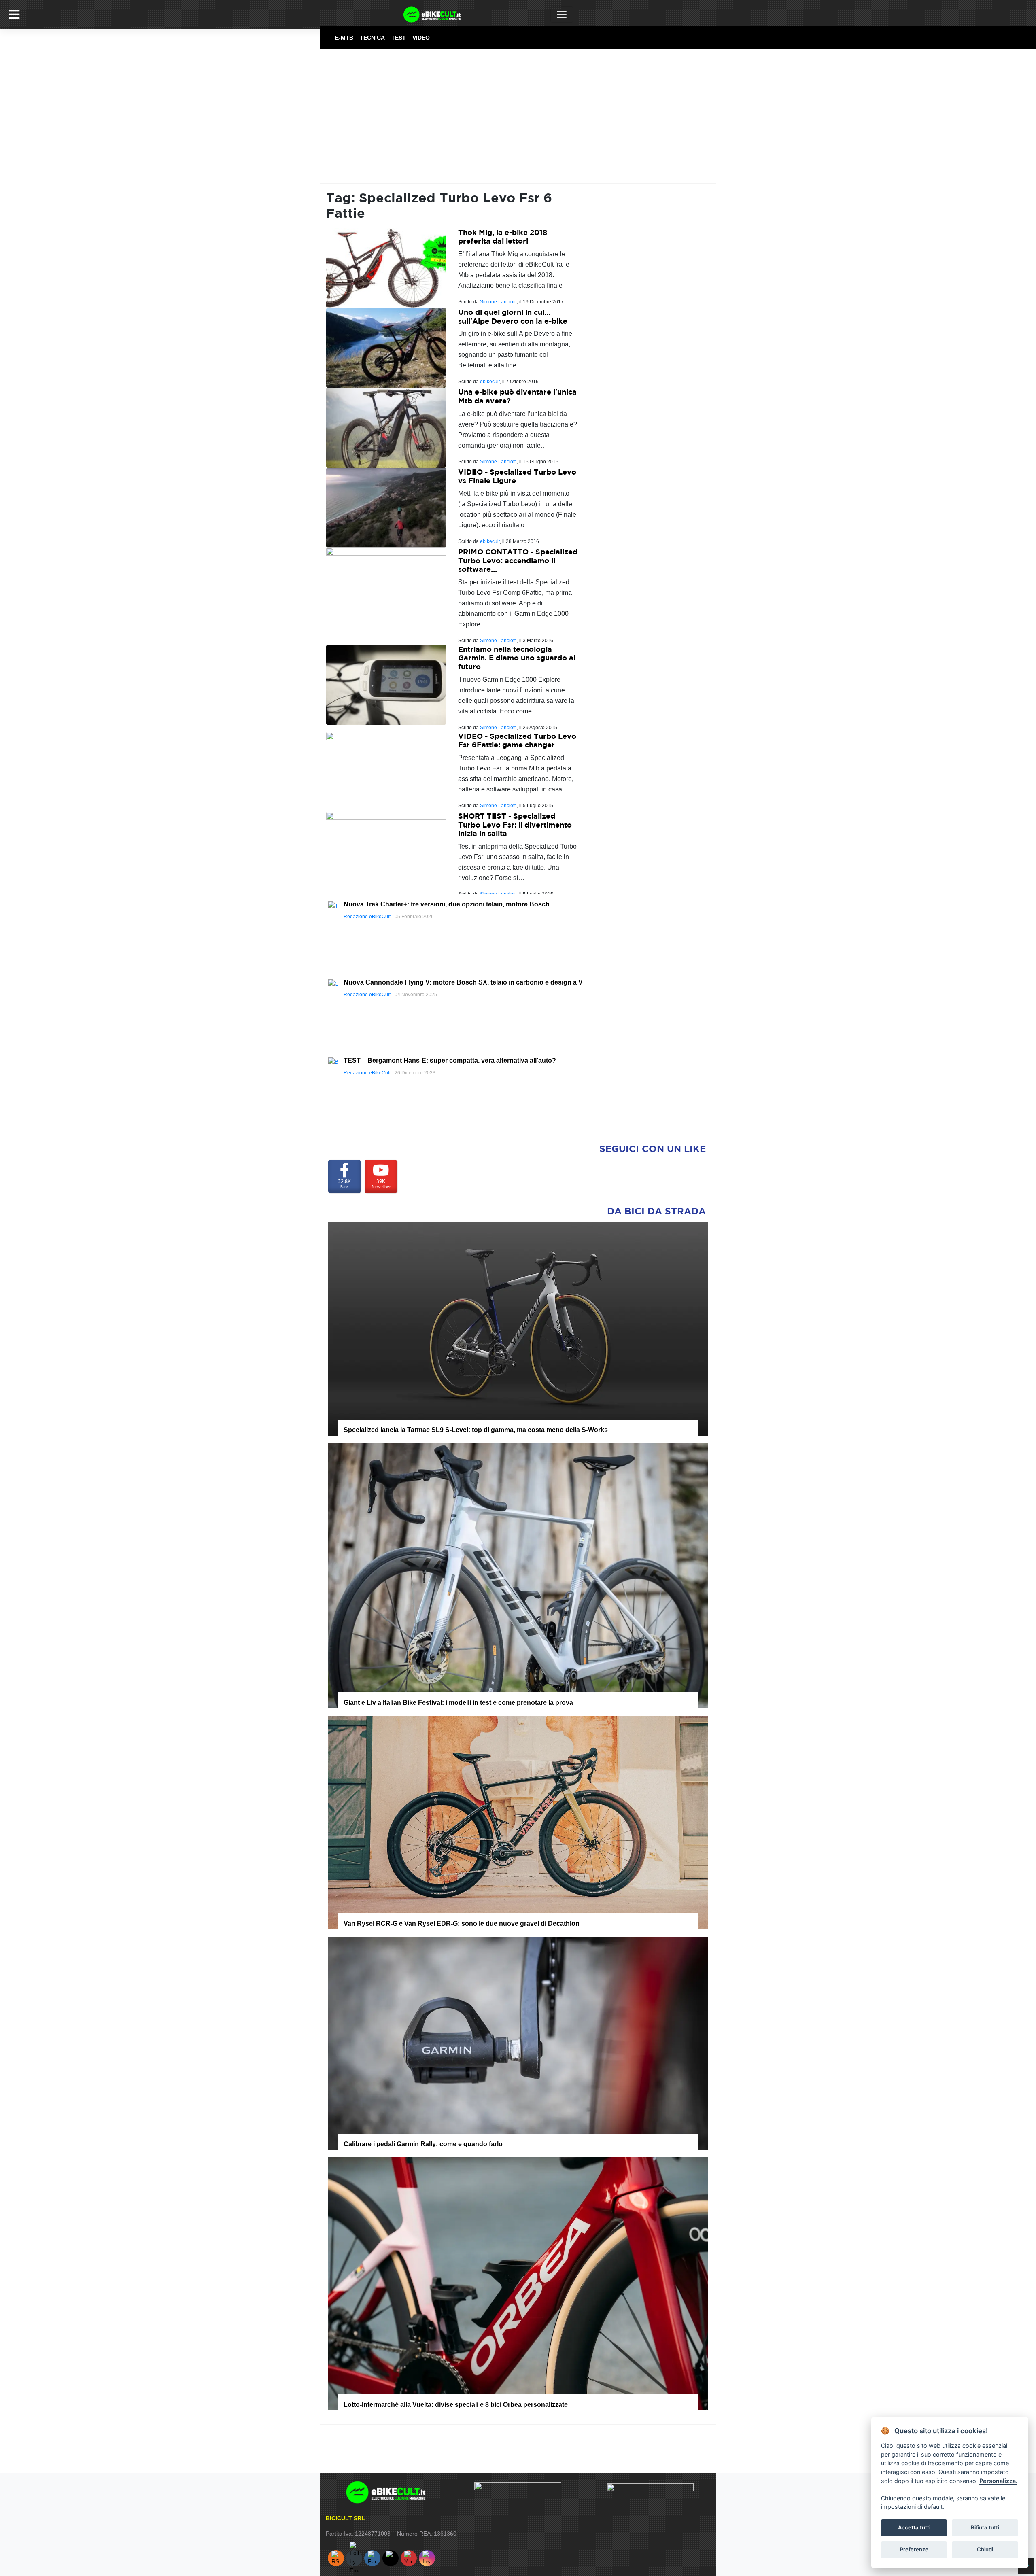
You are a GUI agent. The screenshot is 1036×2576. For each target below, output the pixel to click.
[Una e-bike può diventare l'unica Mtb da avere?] (386, 427)
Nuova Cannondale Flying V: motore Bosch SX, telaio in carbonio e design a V (463, 982)
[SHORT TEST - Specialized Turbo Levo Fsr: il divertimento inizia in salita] (386, 851)
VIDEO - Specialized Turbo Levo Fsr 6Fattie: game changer (517, 741)
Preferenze (914, 2549)
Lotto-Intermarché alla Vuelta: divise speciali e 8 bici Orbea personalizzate (456, 2405)
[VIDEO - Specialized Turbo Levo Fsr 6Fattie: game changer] (386, 771)
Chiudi (985, 2549)
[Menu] (14, 15)
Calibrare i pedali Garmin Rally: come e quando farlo (423, 2144)
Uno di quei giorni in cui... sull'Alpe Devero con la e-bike (513, 317)
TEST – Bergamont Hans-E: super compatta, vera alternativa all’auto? (450, 1060)
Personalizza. (998, 2481)
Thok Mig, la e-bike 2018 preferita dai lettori (503, 237)
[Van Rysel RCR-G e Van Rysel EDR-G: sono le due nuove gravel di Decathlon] (518, 1822)
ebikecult (490, 382)
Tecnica (372, 38)
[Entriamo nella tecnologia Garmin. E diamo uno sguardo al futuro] (386, 684)
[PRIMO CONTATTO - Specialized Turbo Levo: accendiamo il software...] (386, 587)
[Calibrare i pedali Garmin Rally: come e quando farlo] (518, 2043)
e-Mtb (344, 38)
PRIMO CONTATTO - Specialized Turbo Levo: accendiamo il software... (518, 560)
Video (421, 38)
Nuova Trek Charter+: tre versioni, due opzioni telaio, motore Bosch (447, 904)
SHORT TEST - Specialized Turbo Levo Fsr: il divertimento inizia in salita (515, 825)
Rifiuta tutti (985, 2527)
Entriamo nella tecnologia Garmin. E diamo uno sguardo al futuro (517, 658)
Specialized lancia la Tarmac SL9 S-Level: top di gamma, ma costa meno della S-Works (476, 1430)
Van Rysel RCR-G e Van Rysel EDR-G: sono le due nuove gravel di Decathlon (462, 1924)
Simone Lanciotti (498, 302)
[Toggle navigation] (562, 15)
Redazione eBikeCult (367, 917)
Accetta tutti (914, 2527)
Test (399, 38)
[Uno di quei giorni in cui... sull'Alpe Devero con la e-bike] (386, 347)
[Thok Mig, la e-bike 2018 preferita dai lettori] (386, 268)
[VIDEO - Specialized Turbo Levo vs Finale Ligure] (386, 507)
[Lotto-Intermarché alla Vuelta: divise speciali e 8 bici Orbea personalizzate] (518, 2283)
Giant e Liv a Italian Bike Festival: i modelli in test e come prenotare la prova (458, 1703)
